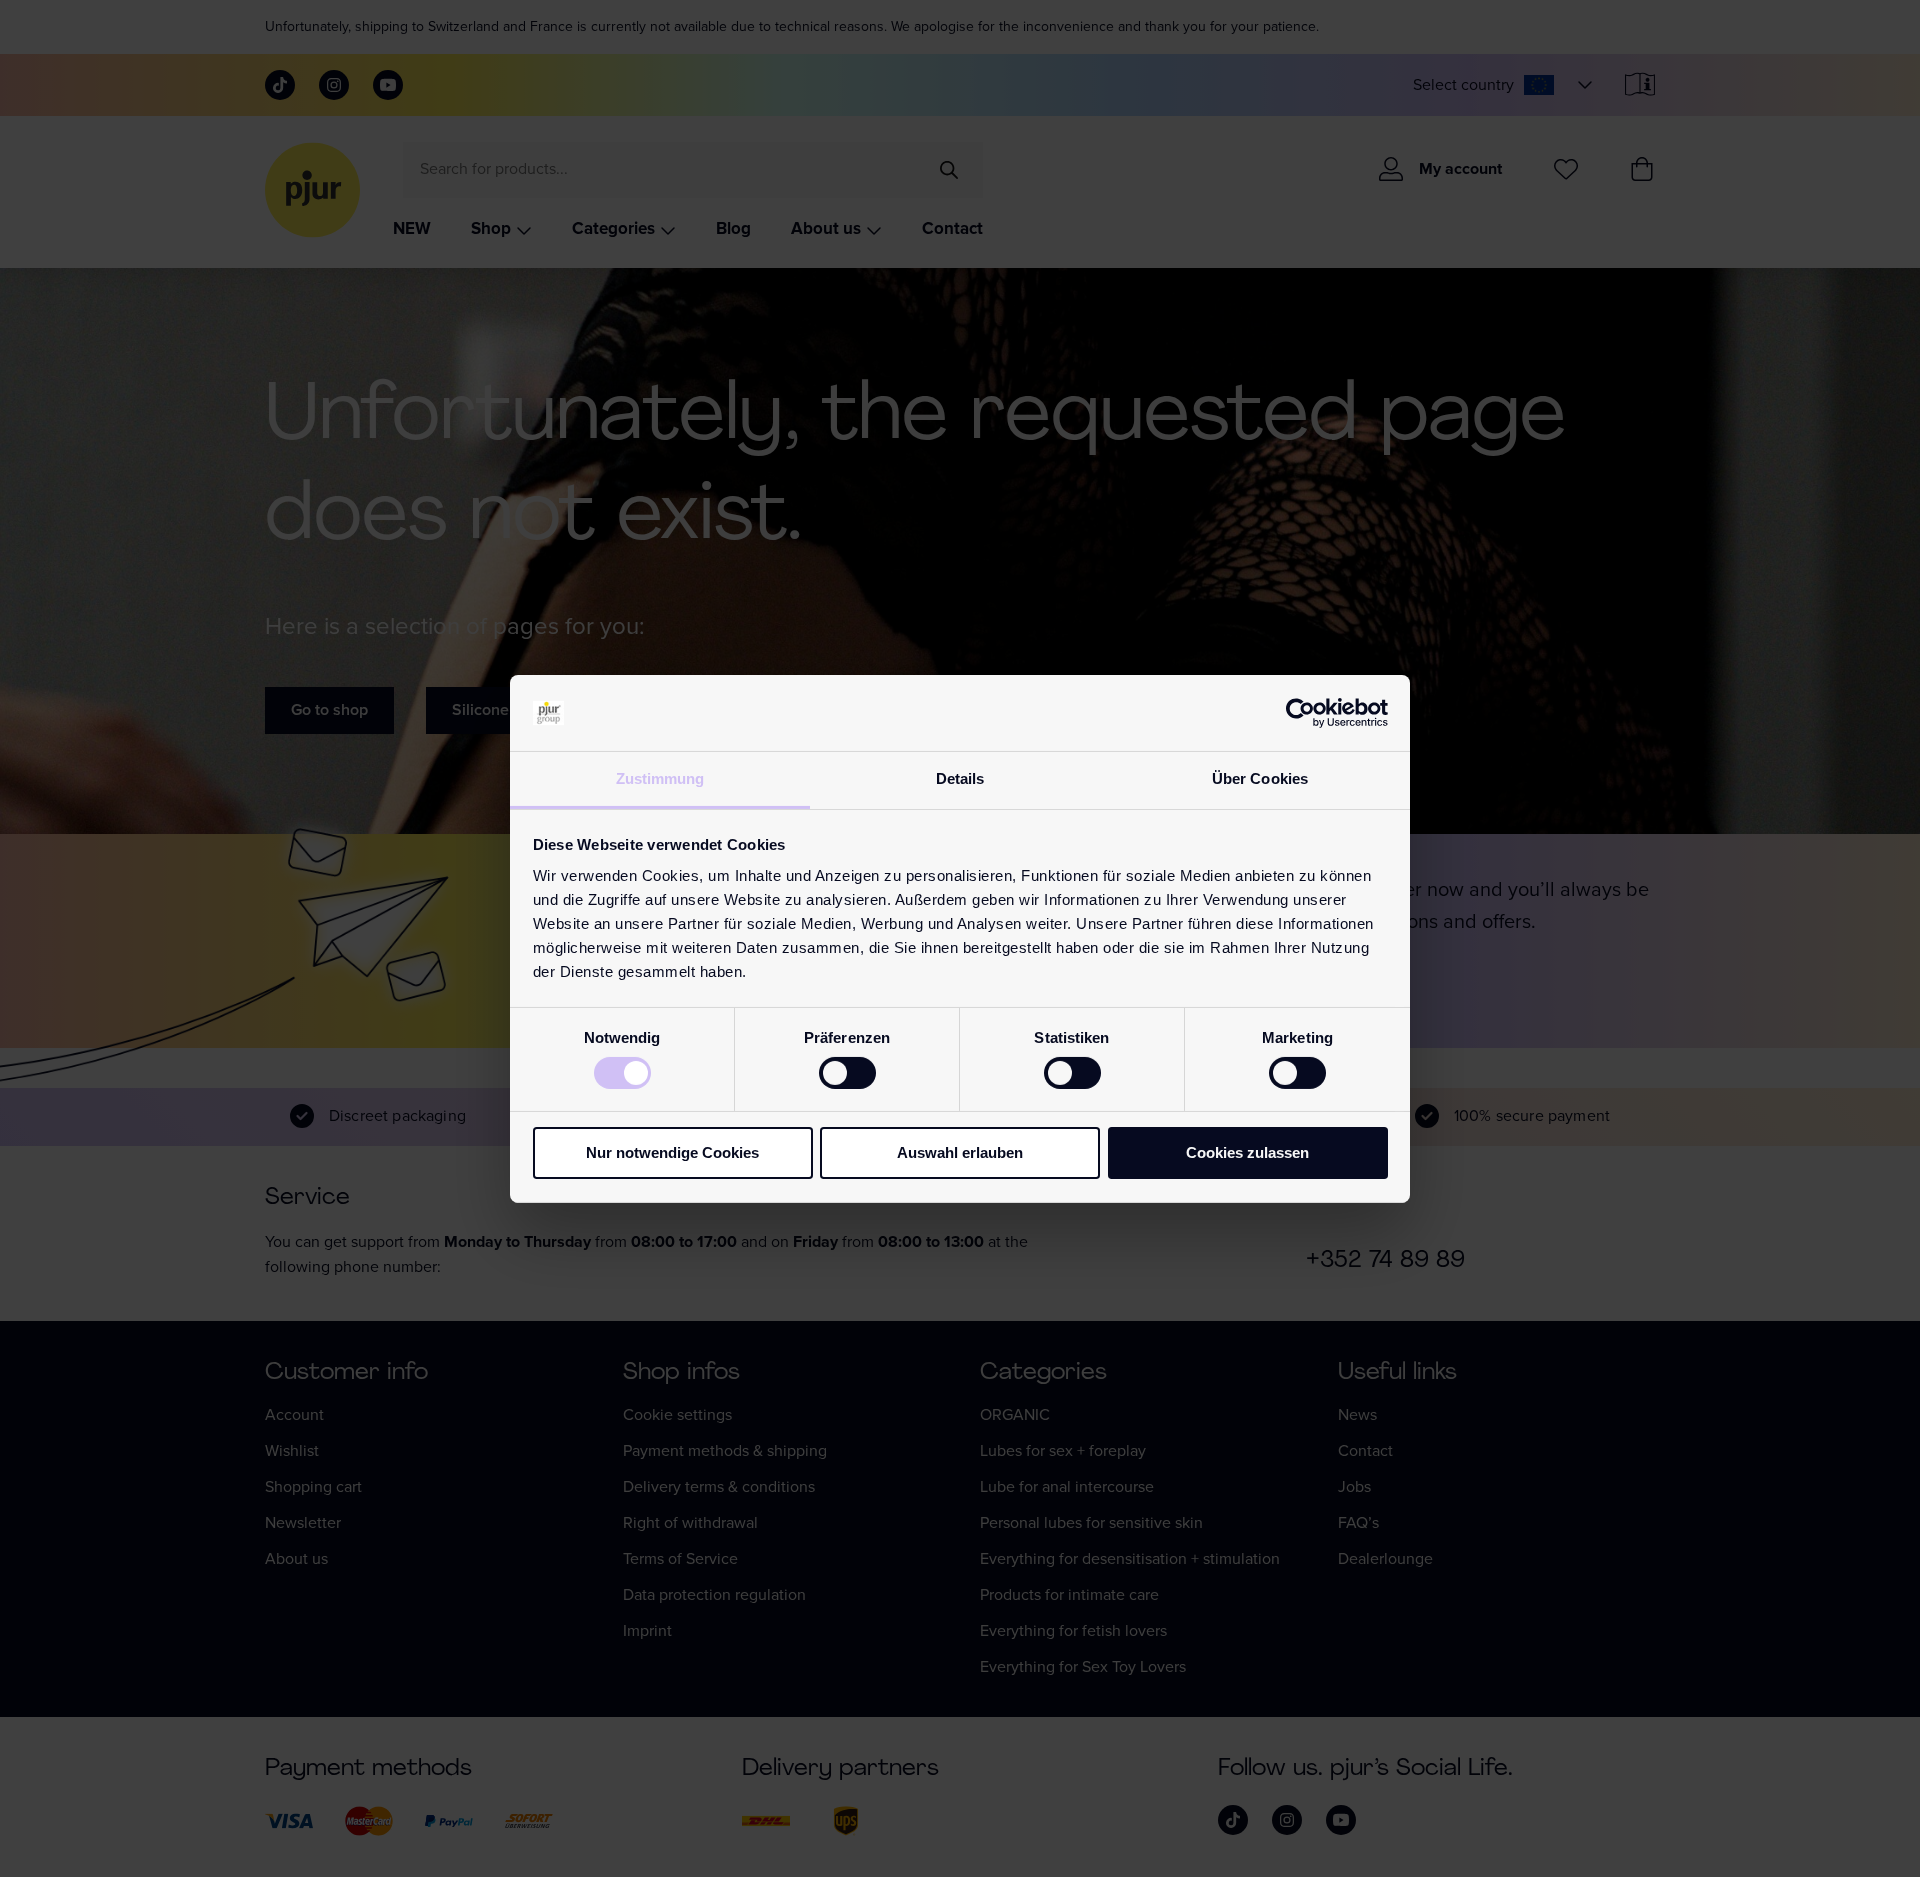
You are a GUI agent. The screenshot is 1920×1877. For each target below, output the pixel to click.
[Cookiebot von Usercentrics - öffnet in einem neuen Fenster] (1300, 713)
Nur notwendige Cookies (672, 1152)
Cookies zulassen (1247, 1152)
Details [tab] (960, 778)
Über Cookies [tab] (1260, 778)
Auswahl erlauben (960, 1152)
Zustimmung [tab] (660, 778)
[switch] (847, 1073)
